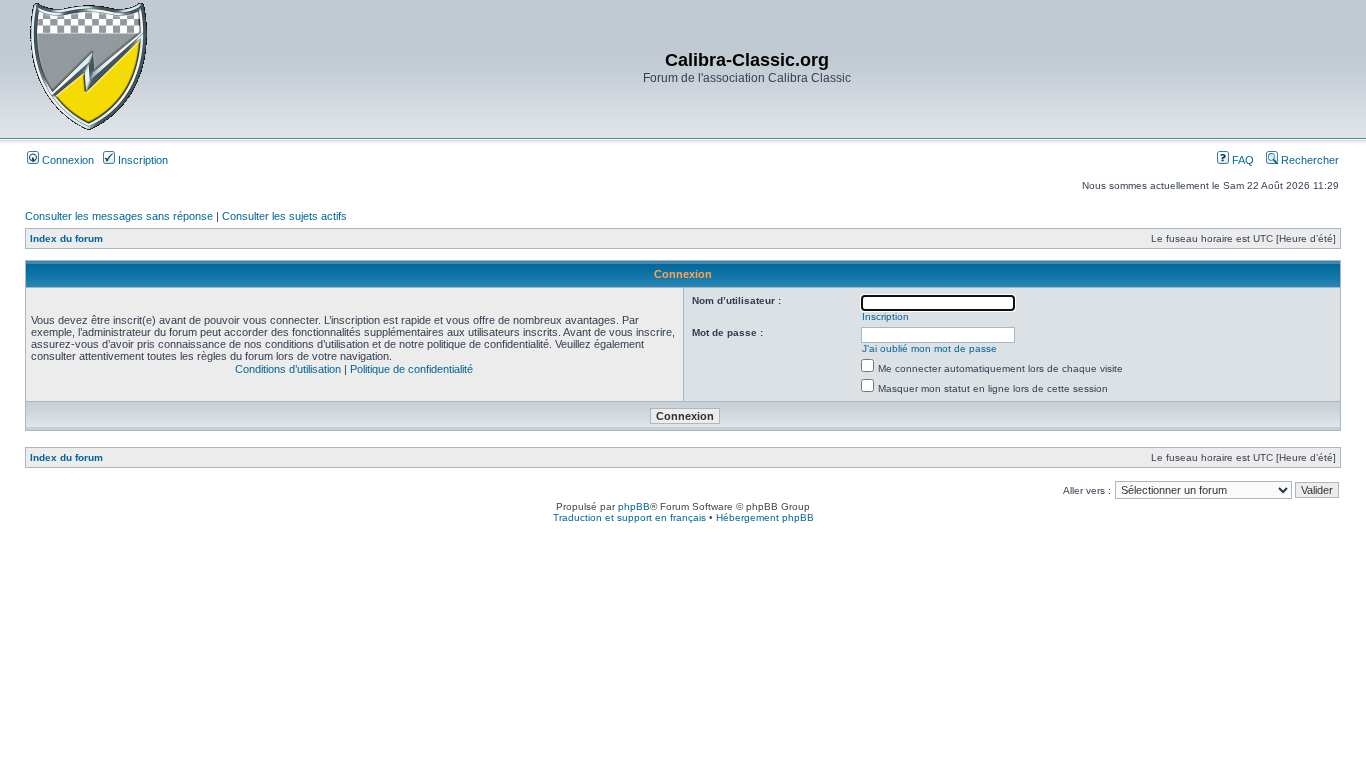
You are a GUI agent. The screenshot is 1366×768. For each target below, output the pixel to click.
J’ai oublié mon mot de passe (929, 348)
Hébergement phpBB (765, 517)
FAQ (1241, 160)
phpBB (634, 506)
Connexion (66, 160)
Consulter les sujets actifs (284, 216)
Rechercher (1308, 160)
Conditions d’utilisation (288, 369)
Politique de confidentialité (411, 369)
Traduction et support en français (629, 517)
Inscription (141, 160)
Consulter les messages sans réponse (119, 216)
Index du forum (66, 238)
